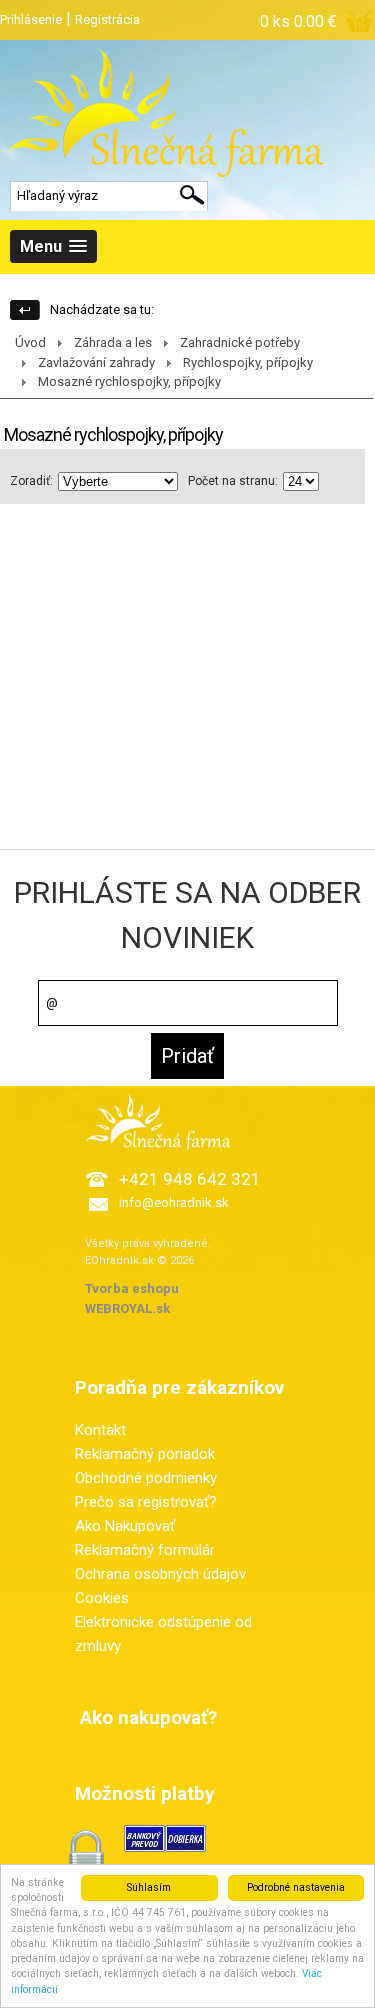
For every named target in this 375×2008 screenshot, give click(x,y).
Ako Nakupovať (125, 1526)
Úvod (30, 342)
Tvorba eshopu (132, 1288)
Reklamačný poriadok (145, 1454)
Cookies (102, 1598)
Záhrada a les (113, 342)
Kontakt (100, 1430)
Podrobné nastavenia (296, 1887)
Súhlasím (149, 1887)
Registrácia (107, 19)
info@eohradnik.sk (174, 1202)
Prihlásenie (31, 19)
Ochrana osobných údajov (160, 1574)
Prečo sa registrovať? (146, 1502)
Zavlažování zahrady (96, 362)
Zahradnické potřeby (240, 342)
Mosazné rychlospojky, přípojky (129, 381)
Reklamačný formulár (145, 1550)
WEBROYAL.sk (127, 1308)
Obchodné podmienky (146, 1478)
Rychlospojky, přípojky (248, 362)
